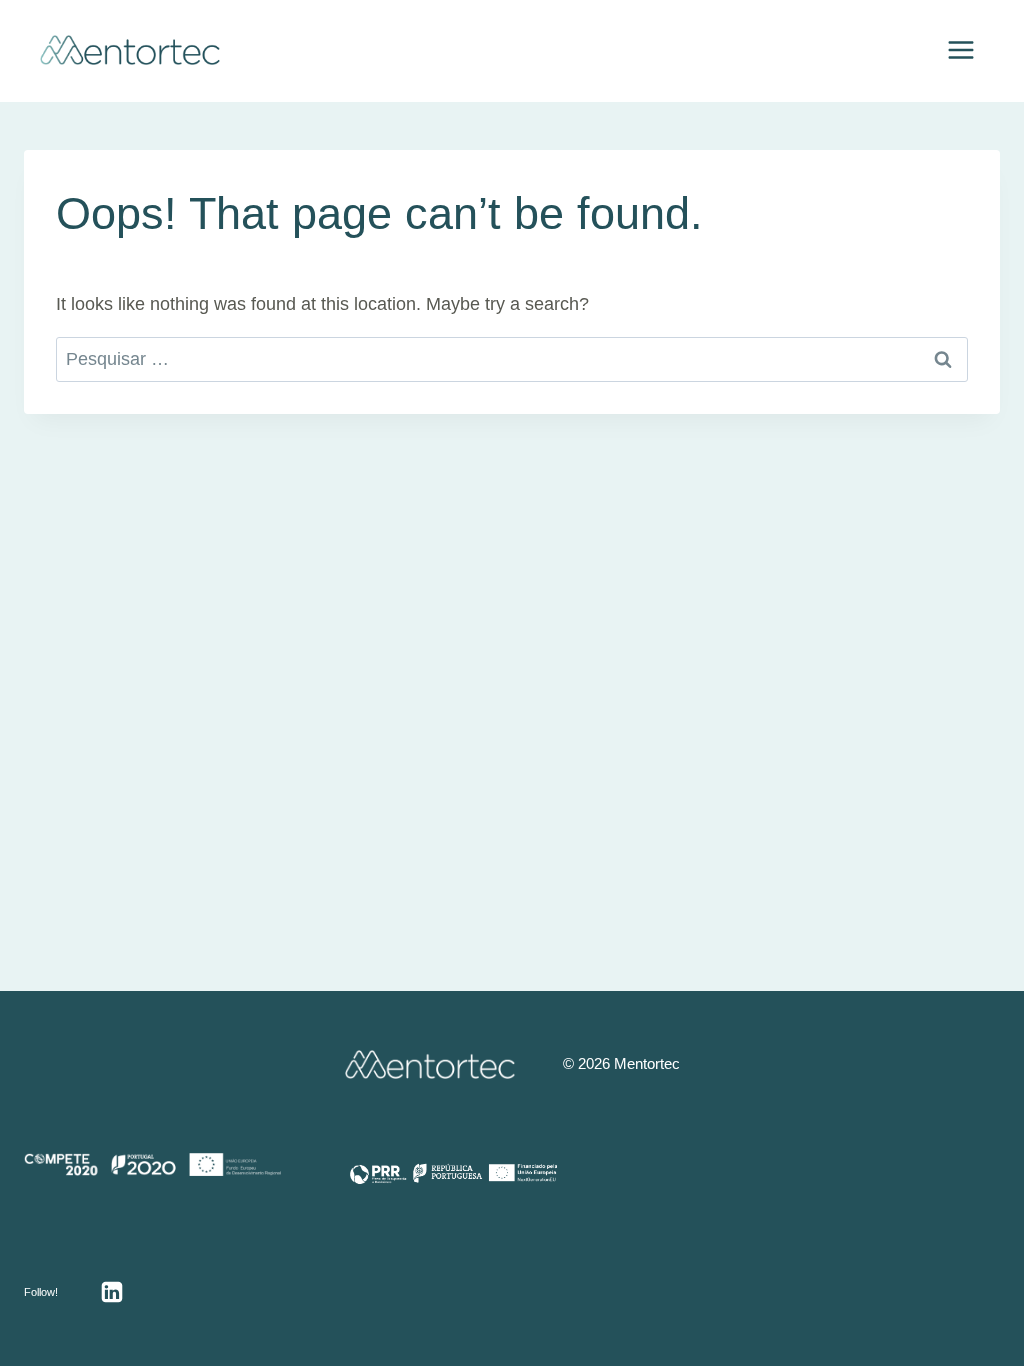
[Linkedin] (112, 1292)
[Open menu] (960, 49)
